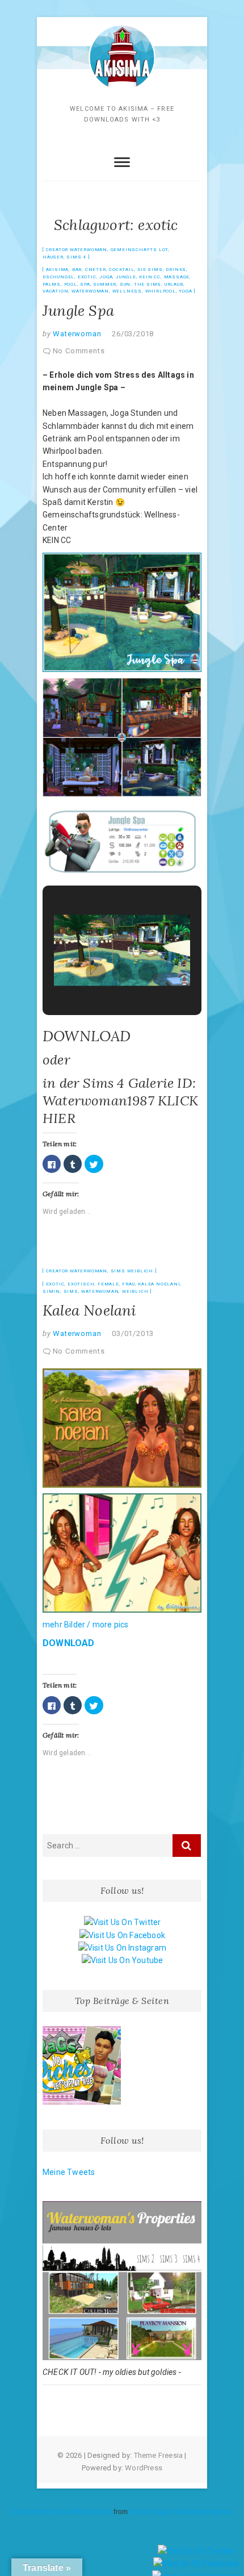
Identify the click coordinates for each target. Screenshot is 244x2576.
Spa (85, 284)
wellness (127, 291)
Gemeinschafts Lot (140, 250)
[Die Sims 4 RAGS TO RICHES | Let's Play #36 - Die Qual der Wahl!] (82, 2065)
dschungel (58, 277)
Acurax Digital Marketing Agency (180, 2512)
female (108, 1284)
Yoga (185, 291)
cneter (96, 270)
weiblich (135, 1291)
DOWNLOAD (87, 1036)
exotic (87, 277)
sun (125, 284)
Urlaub (174, 284)
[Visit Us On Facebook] (122, 1935)
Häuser (53, 257)
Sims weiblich (132, 1271)
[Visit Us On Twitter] (122, 1922)
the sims (148, 284)
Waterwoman (90, 291)
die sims (150, 270)
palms (52, 284)
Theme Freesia (159, 2455)
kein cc (150, 277)
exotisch (81, 1284)
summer (105, 284)
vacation (55, 291)
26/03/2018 (133, 334)
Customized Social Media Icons (62, 2512)
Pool (71, 284)
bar (77, 270)
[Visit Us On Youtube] (122, 1960)
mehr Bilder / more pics (86, 1625)
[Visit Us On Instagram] (122, 1948)
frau (128, 1284)
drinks (176, 270)
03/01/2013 (133, 1333)
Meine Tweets (69, 2172)
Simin (51, 1291)
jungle (126, 277)
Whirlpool (161, 291)
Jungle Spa (78, 310)
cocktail (121, 270)
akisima (58, 270)
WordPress (144, 2468)
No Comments (79, 351)
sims (71, 1291)
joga (106, 277)
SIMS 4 (76, 257)
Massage (177, 277)
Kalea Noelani (159, 1284)
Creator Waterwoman (77, 250)
